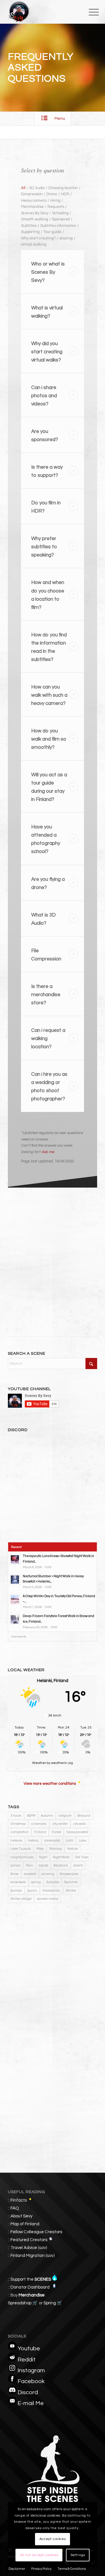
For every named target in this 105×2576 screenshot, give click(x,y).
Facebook (31, 2381)
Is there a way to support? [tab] (47, 471)
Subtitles (29, 226)
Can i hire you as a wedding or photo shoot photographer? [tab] (49, 1087)
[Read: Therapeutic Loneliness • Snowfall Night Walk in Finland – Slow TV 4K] (15, 1559)
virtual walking (34, 244)
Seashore (61, 1865)
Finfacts (19, 2200)
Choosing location (63, 188)
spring (36, 1882)
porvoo (15, 1865)
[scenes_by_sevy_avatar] (44, 12)
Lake (83, 1841)
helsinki (16, 1841)
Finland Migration (28, 2256)
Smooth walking (35, 219)
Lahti (69, 1841)
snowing (48, 1874)
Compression (32, 194)
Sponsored (61, 219)
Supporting (30, 232)
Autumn (47, 1816)
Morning (56, 1849)
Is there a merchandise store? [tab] (46, 995)
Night (43, 1857)
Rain (29, 1865)
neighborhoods (22, 1857)
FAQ (15, 2208)
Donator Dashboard (30, 2287)
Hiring (55, 201)
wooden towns (48, 1899)
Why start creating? (38, 238)
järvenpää (52, 1841)
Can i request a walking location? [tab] (48, 1039)
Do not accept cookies (39, 2555)
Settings (78, 2555)
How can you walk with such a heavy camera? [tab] (49, 695)
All (23, 188)
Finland (40, 1832)
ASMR (31, 1816)
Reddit (27, 2360)
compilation (20, 1832)
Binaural (84, 1816)
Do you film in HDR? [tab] (46, 507)
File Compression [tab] (46, 955)
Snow (14, 1874)
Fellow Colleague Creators (36, 2232)
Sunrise (16, 1891)
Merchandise (32, 207)
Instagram (31, 2371)
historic (33, 1841)
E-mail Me (31, 2403)
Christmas (18, 1824)
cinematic (39, 1824)
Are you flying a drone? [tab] (48, 883)
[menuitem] (89, 12)
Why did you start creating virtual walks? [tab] (47, 352)
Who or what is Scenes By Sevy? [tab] (48, 272)
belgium (65, 1816)
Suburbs (53, 1882)
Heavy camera (34, 201)
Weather (39, 1763)
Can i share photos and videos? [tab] (44, 396)
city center (60, 1824)
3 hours (16, 1816)
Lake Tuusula (21, 1849)
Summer (71, 1882)
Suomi (32, 1891)
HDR (65, 194)
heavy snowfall (77, 1832)
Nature (73, 1849)
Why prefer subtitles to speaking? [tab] (44, 547)
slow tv (78, 1865)
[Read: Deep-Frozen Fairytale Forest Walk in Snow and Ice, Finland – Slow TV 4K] (15, 1619)
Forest (56, 1832)
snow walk (18, 1882)
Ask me (48, 1152)
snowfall (30, 1874)
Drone (52, 194)
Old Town (82, 1857)
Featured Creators (29, 2240)
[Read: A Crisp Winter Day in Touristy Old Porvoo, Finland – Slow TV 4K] (15, 1599)
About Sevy (21, 2216)
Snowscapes (69, 1874)
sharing (66, 238)
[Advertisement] (52, 1254)
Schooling (60, 213)
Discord (28, 2392)
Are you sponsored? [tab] (45, 436)
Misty (40, 1849)
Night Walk (61, 1857)
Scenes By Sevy (35, 213)
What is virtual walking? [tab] (47, 312)
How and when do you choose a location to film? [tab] (48, 595)
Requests (56, 207)
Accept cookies (52, 2539)
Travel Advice (24, 2248)
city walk (79, 1824)
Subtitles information (58, 226)
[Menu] (89, 12)
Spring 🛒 (53, 2303)
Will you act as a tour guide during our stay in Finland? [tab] (49, 787)
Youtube (29, 2349)
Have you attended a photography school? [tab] (46, 839)
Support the (31, 2279)
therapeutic (51, 1891)
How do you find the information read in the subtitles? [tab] (49, 647)
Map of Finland (25, 2224)
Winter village (21, 1899)
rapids (43, 1865)
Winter (71, 1891)
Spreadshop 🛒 (23, 2303)
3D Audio (37, 188)
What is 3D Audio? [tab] (43, 919)
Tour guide (52, 232)
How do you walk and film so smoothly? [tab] (49, 739)
